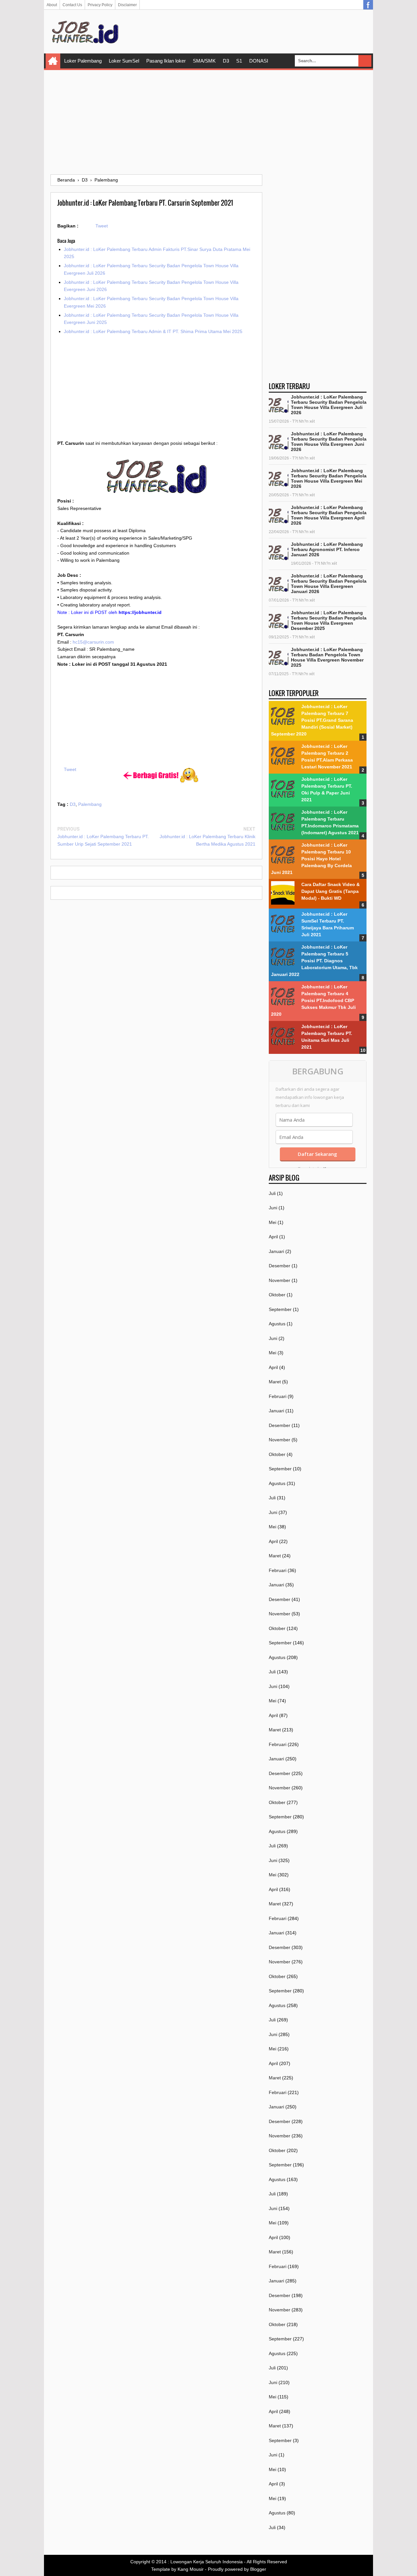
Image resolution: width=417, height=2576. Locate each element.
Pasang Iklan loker (166, 61)
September (280, 1309)
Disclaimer (127, 5)
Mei (273, 1222)
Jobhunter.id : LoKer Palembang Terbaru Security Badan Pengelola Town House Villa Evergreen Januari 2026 (329, 584)
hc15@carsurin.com (93, 642)
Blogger (258, 2569)
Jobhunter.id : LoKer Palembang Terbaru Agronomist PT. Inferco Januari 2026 (327, 549)
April (273, 1237)
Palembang (90, 804)
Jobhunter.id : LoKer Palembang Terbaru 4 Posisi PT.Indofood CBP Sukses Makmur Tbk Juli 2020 (313, 1000)
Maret (275, 1382)
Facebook (368, 5)
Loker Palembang (83, 61)
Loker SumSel (124, 61)
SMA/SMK (204, 61)
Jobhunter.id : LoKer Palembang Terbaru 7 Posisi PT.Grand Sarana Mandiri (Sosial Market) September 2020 (312, 720)
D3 (226, 61)
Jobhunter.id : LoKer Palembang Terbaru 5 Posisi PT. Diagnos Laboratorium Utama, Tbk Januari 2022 (314, 961)
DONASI (259, 61)
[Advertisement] (208, 122)
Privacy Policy (100, 5)
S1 (239, 61)
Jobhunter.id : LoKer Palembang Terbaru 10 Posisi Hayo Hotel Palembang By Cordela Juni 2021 (311, 859)
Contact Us (72, 5)
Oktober (277, 1295)
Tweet (102, 226)
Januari (276, 1251)
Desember (280, 1266)
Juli (272, 1193)
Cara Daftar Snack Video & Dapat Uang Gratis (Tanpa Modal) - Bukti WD (331, 891)
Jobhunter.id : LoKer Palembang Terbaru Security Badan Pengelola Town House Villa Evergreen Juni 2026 (329, 442)
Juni (273, 1208)
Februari (278, 1396)
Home (53, 61)
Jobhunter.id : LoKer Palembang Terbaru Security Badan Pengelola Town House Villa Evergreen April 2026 (329, 515)
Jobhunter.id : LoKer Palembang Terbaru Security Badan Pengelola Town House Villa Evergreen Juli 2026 (329, 405)
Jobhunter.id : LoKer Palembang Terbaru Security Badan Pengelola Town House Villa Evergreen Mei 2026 (329, 478)
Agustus (277, 1324)
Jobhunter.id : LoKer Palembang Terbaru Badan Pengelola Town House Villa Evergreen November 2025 (327, 657)
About (52, 5)
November (280, 1280)
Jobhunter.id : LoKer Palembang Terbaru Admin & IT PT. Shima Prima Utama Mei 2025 (153, 331)
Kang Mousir (191, 2569)
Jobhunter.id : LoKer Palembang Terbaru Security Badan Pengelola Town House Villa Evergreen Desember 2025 (329, 620)
